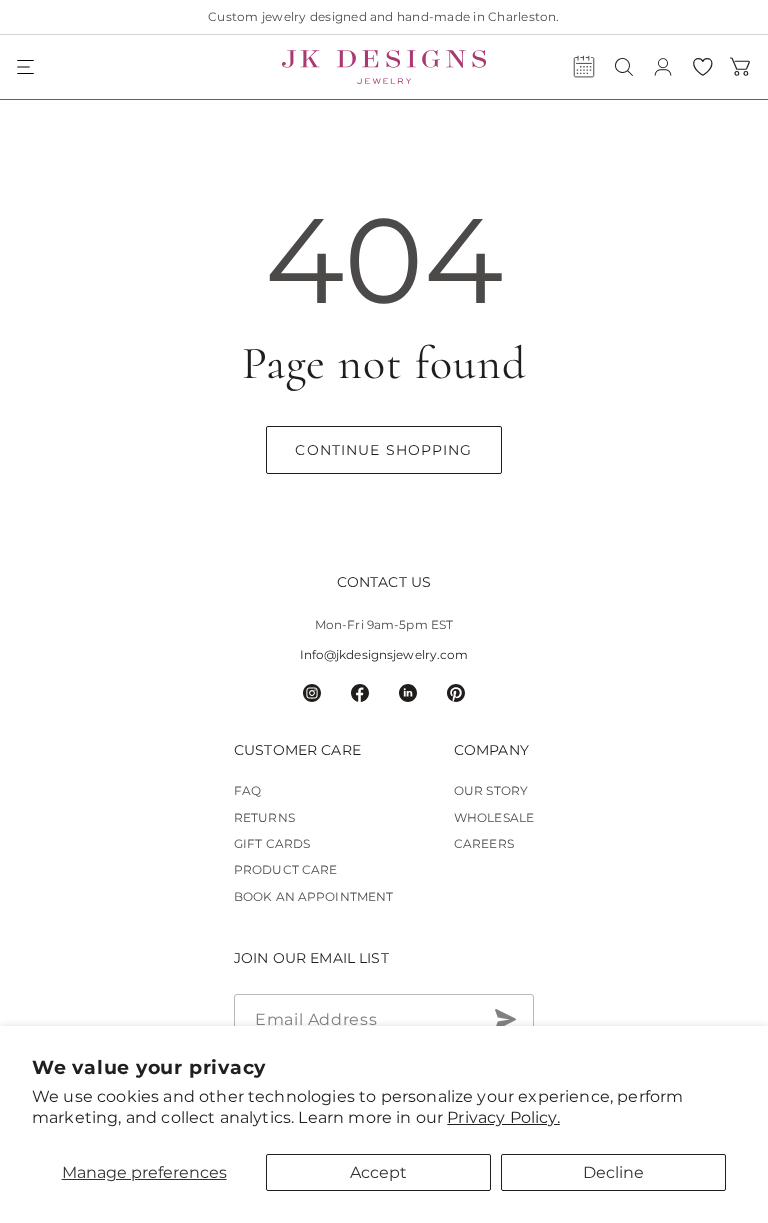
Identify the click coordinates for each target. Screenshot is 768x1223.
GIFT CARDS (272, 843)
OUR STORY (491, 790)
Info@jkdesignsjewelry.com (384, 654)
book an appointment (313, 896)
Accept (378, 1172)
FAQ (247, 790)
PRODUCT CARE (285, 869)
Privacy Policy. (503, 1117)
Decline (613, 1172)
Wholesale (494, 817)
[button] (27, 67)
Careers (484, 843)
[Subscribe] (505, 1019)
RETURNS (264, 817)
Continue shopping (383, 450)
